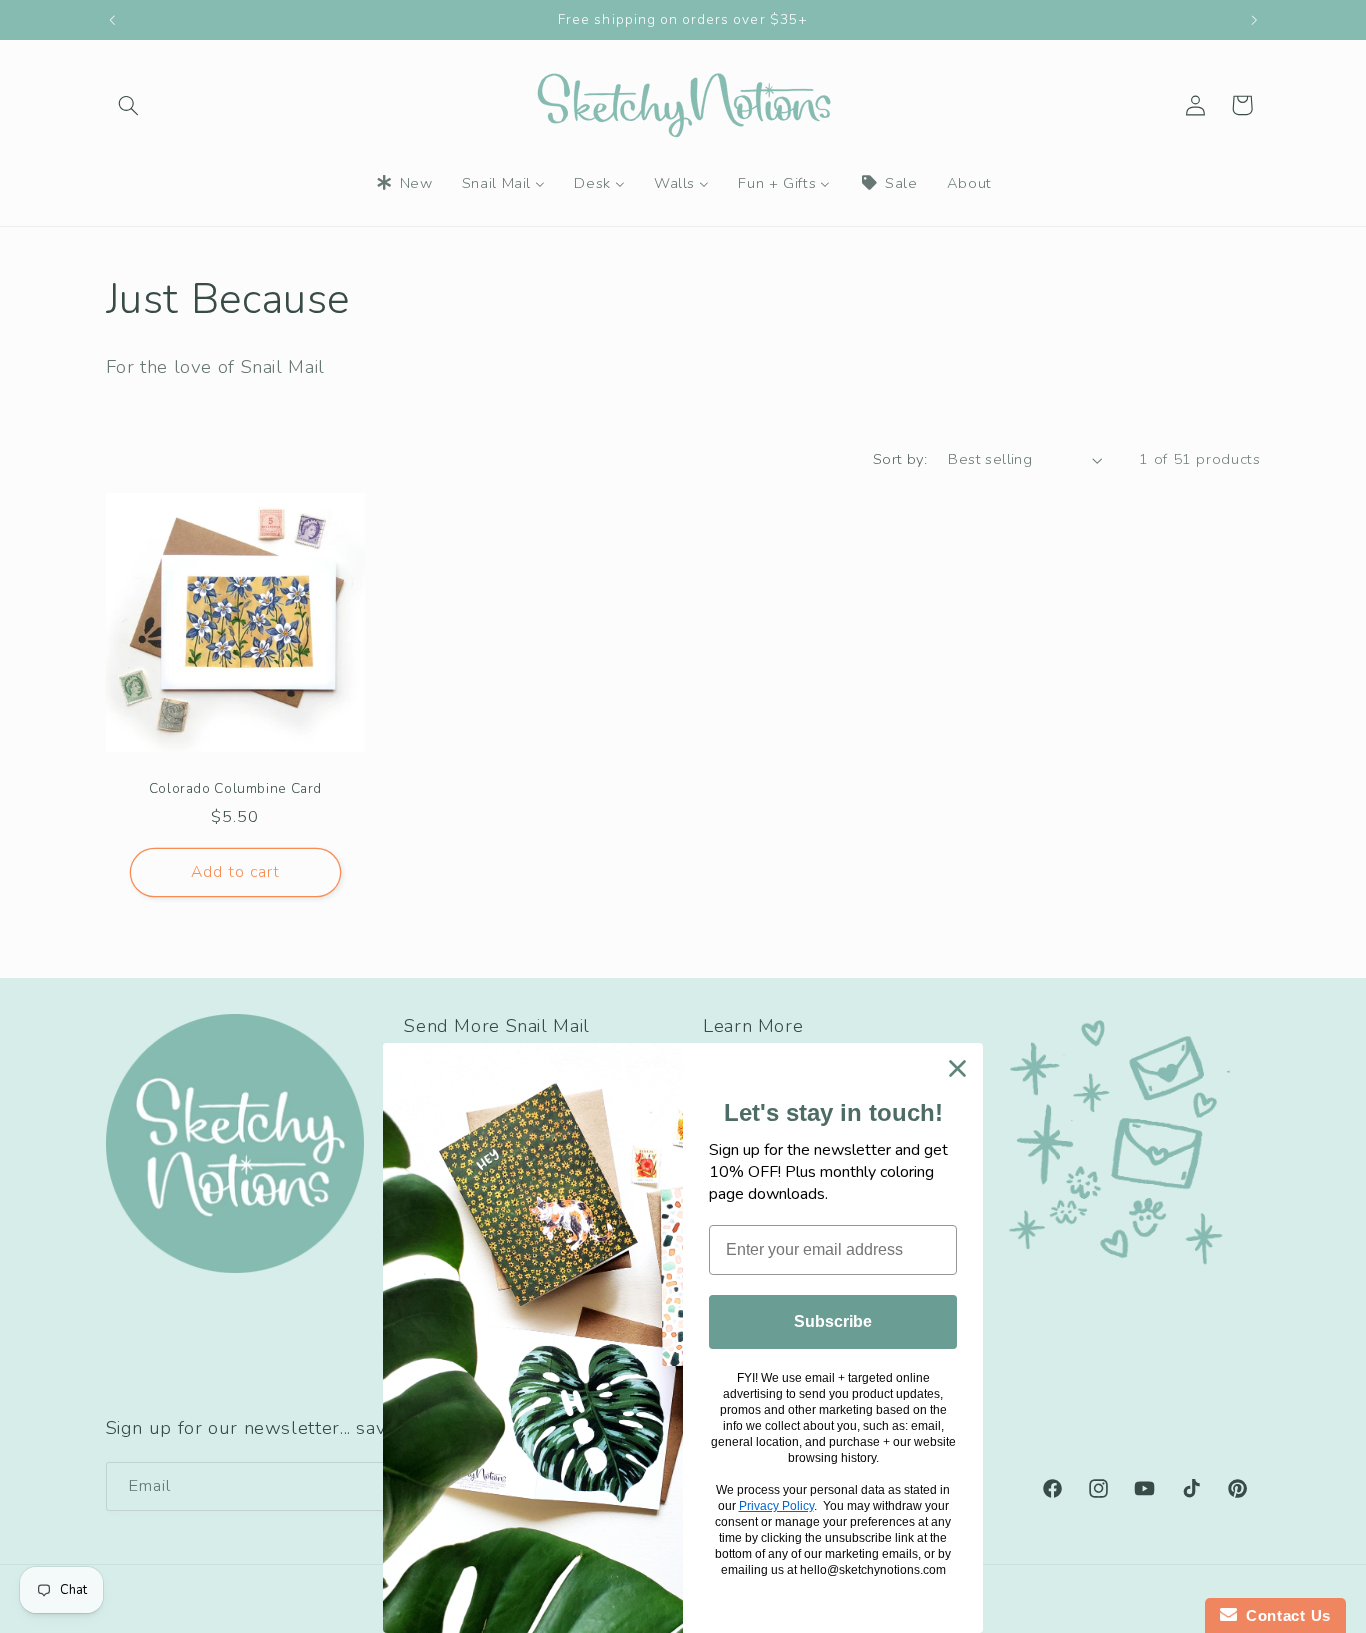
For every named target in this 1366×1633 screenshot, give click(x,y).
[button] (129, 105)
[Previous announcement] (112, 20)
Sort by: (900, 459)
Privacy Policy (776, 1506)
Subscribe (833, 1321)
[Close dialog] (957, 1068)
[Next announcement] (1254, 20)
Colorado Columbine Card (235, 789)
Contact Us (1284, 1615)
